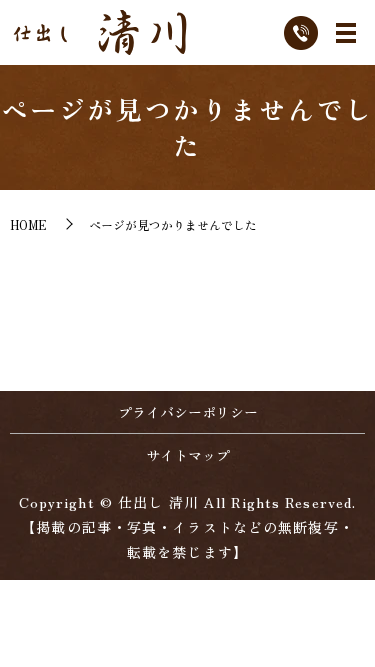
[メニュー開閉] (346, 33)
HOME (28, 224)
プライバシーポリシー (188, 412)
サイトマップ (188, 455)
